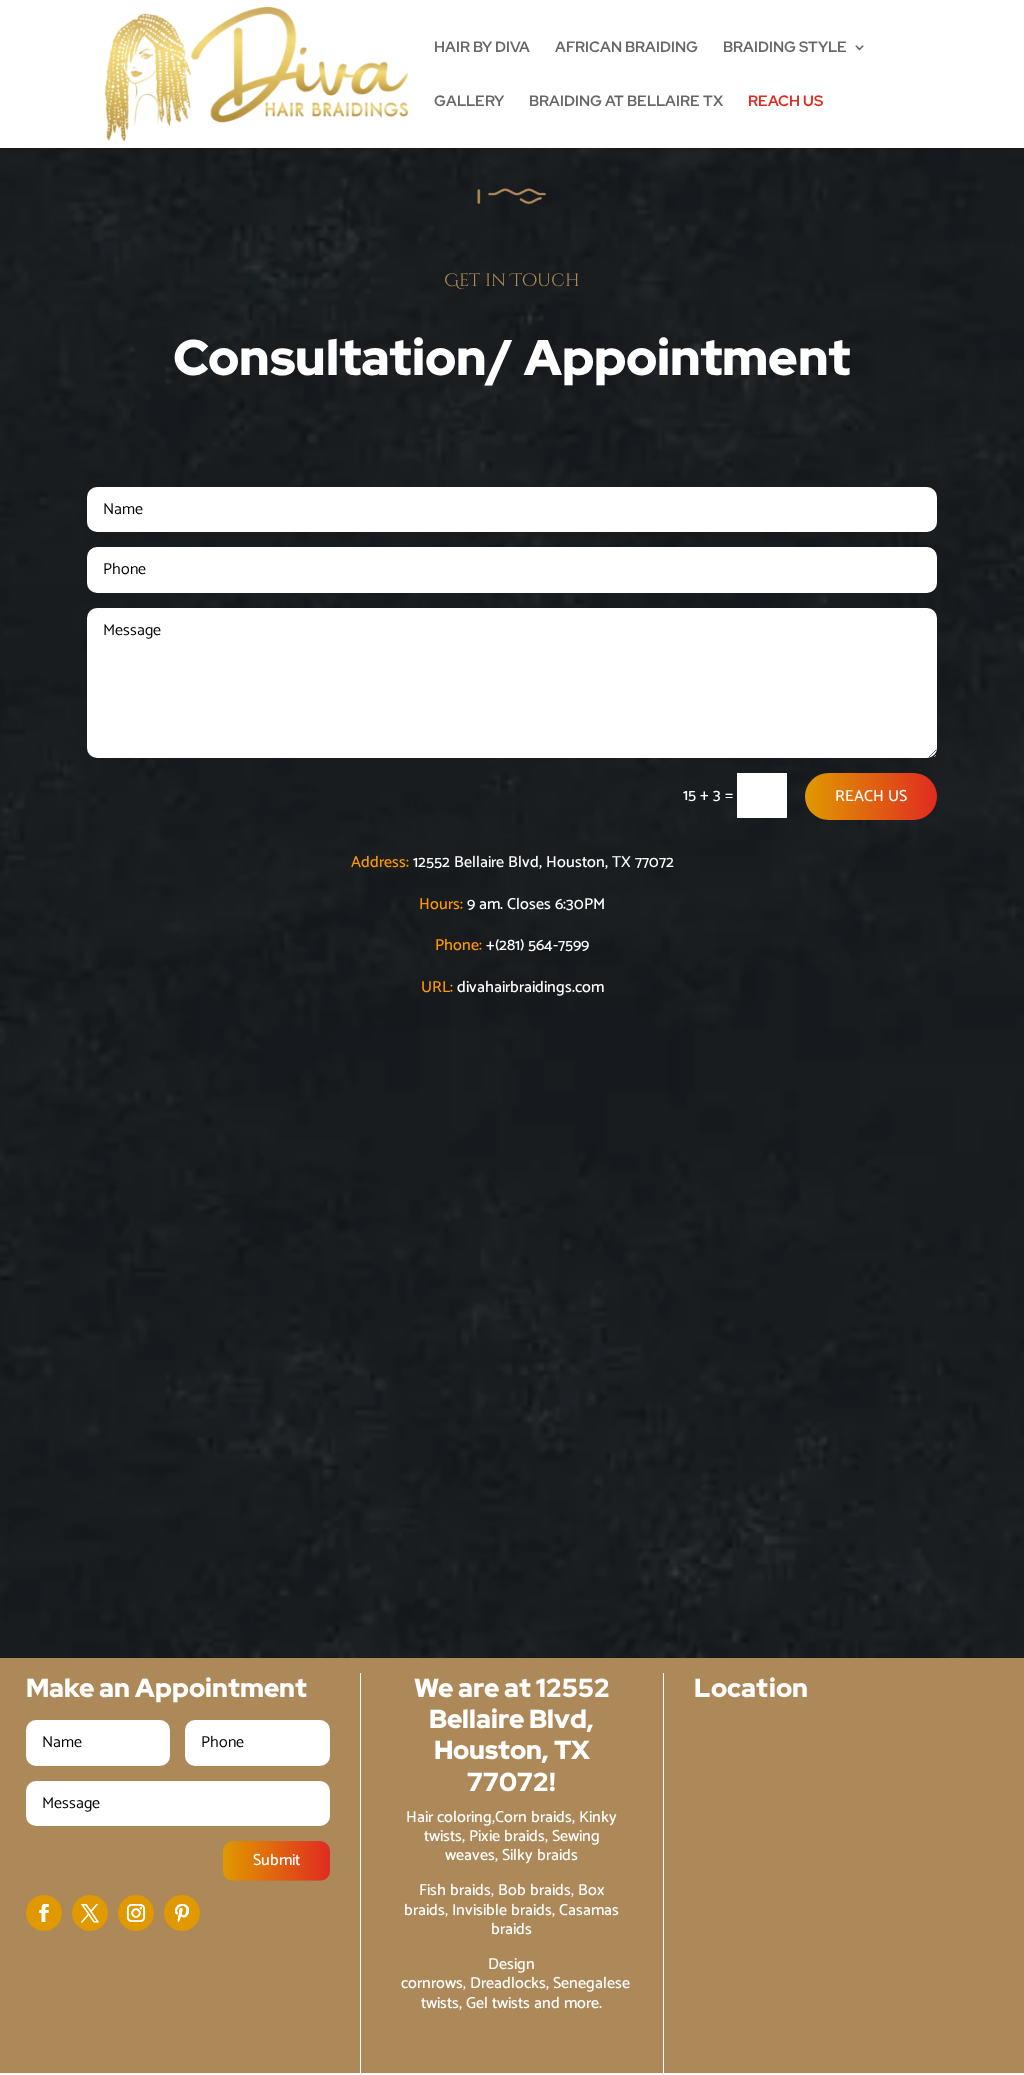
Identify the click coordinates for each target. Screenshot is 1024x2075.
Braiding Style (785, 48)
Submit (276, 1860)
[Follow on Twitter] (90, 1913)
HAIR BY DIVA (482, 48)
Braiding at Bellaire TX (626, 102)
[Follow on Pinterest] (182, 1913)
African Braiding (626, 48)
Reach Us (785, 102)
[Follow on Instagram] (136, 1913)
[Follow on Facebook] (44, 1913)
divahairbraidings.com (530, 987)
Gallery (469, 102)
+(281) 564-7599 (537, 945)
